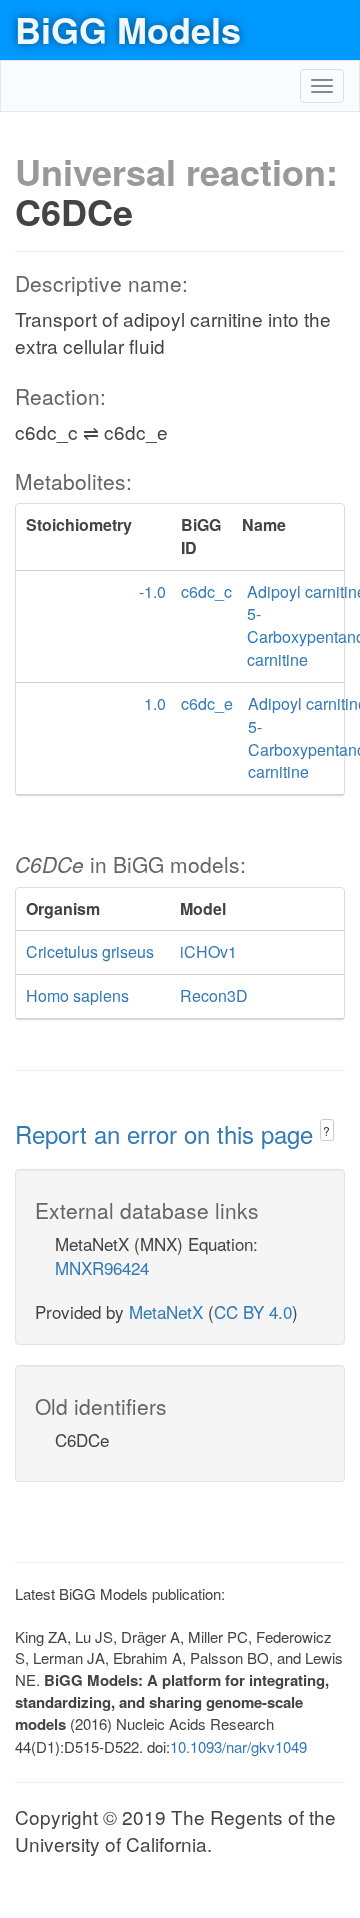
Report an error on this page (167, 1133)
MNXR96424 (102, 1267)
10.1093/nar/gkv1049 (238, 1746)
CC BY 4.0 (253, 1311)
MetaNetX (166, 1311)
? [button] (326, 1130)
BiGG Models (128, 29)
